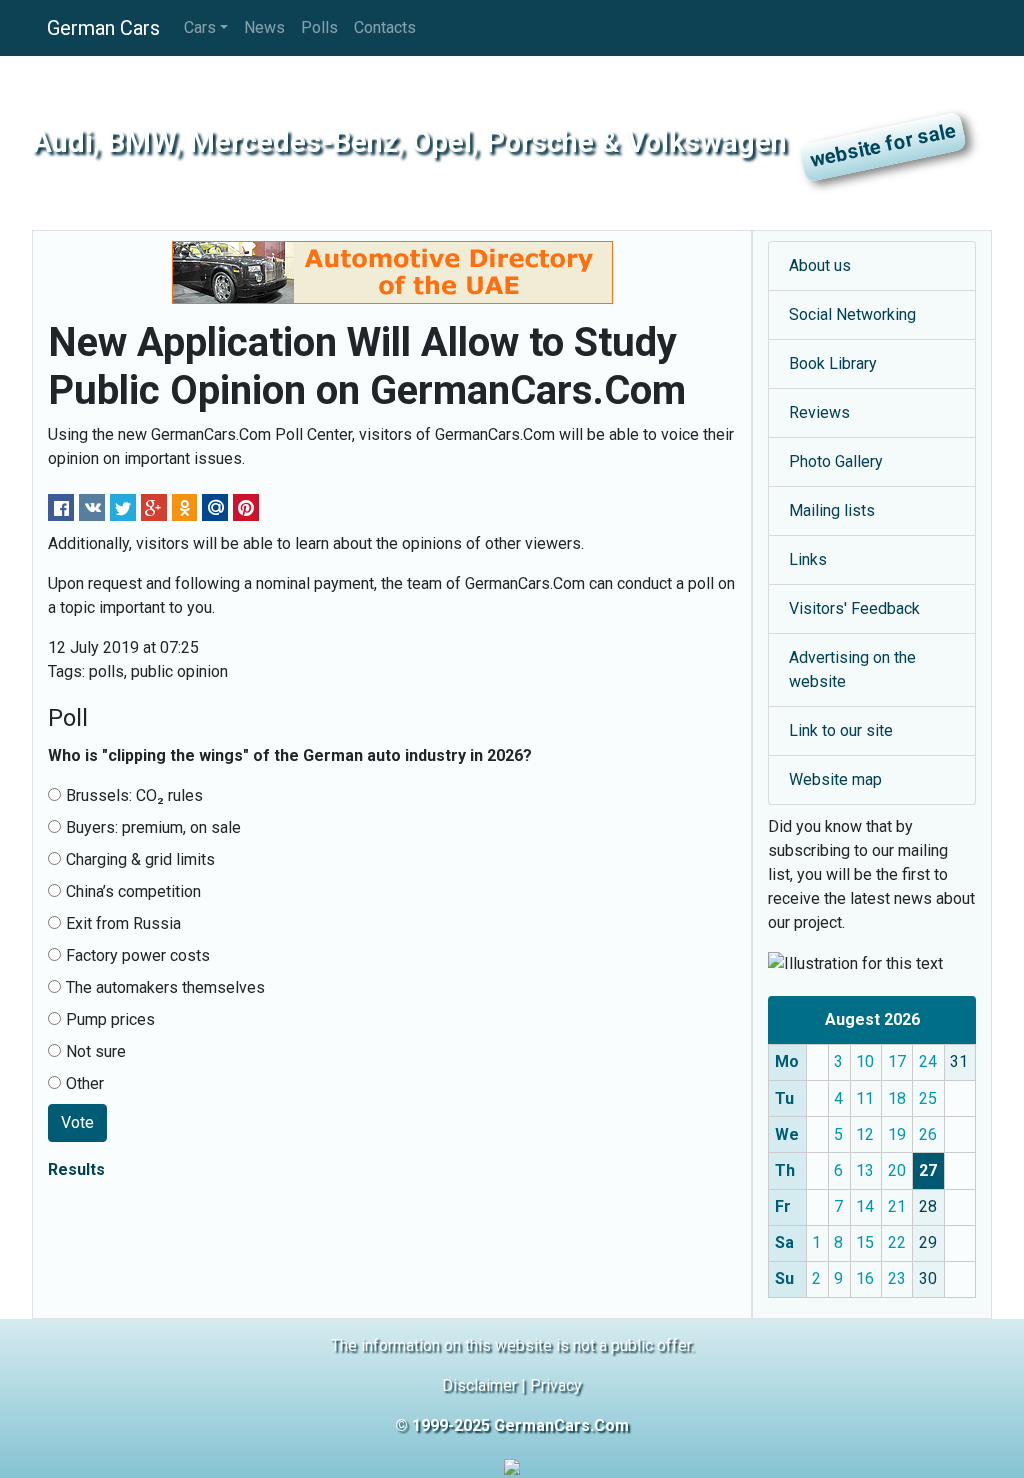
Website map (835, 779)
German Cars (103, 28)
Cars (200, 27)
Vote (77, 1122)
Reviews (819, 412)
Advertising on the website (852, 669)
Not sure (96, 1051)
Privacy (556, 1385)
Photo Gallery (836, 461)
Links (808, 559)
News (264, 27)
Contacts (385, 27)
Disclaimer (479, 1385)
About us (820, 265)
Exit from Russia (123, 923)
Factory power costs (138, 955)
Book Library (833, 363)
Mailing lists (832, 510)
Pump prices (110, 1019)
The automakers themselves (165, 987)
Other (85, 1083)
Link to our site (841, 730)
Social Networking (852, 314)
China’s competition (133, 891)
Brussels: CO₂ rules (134, 795)
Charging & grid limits (140, 859)
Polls (319, 27)
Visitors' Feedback (854, 608)
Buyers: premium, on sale (153, 827)
